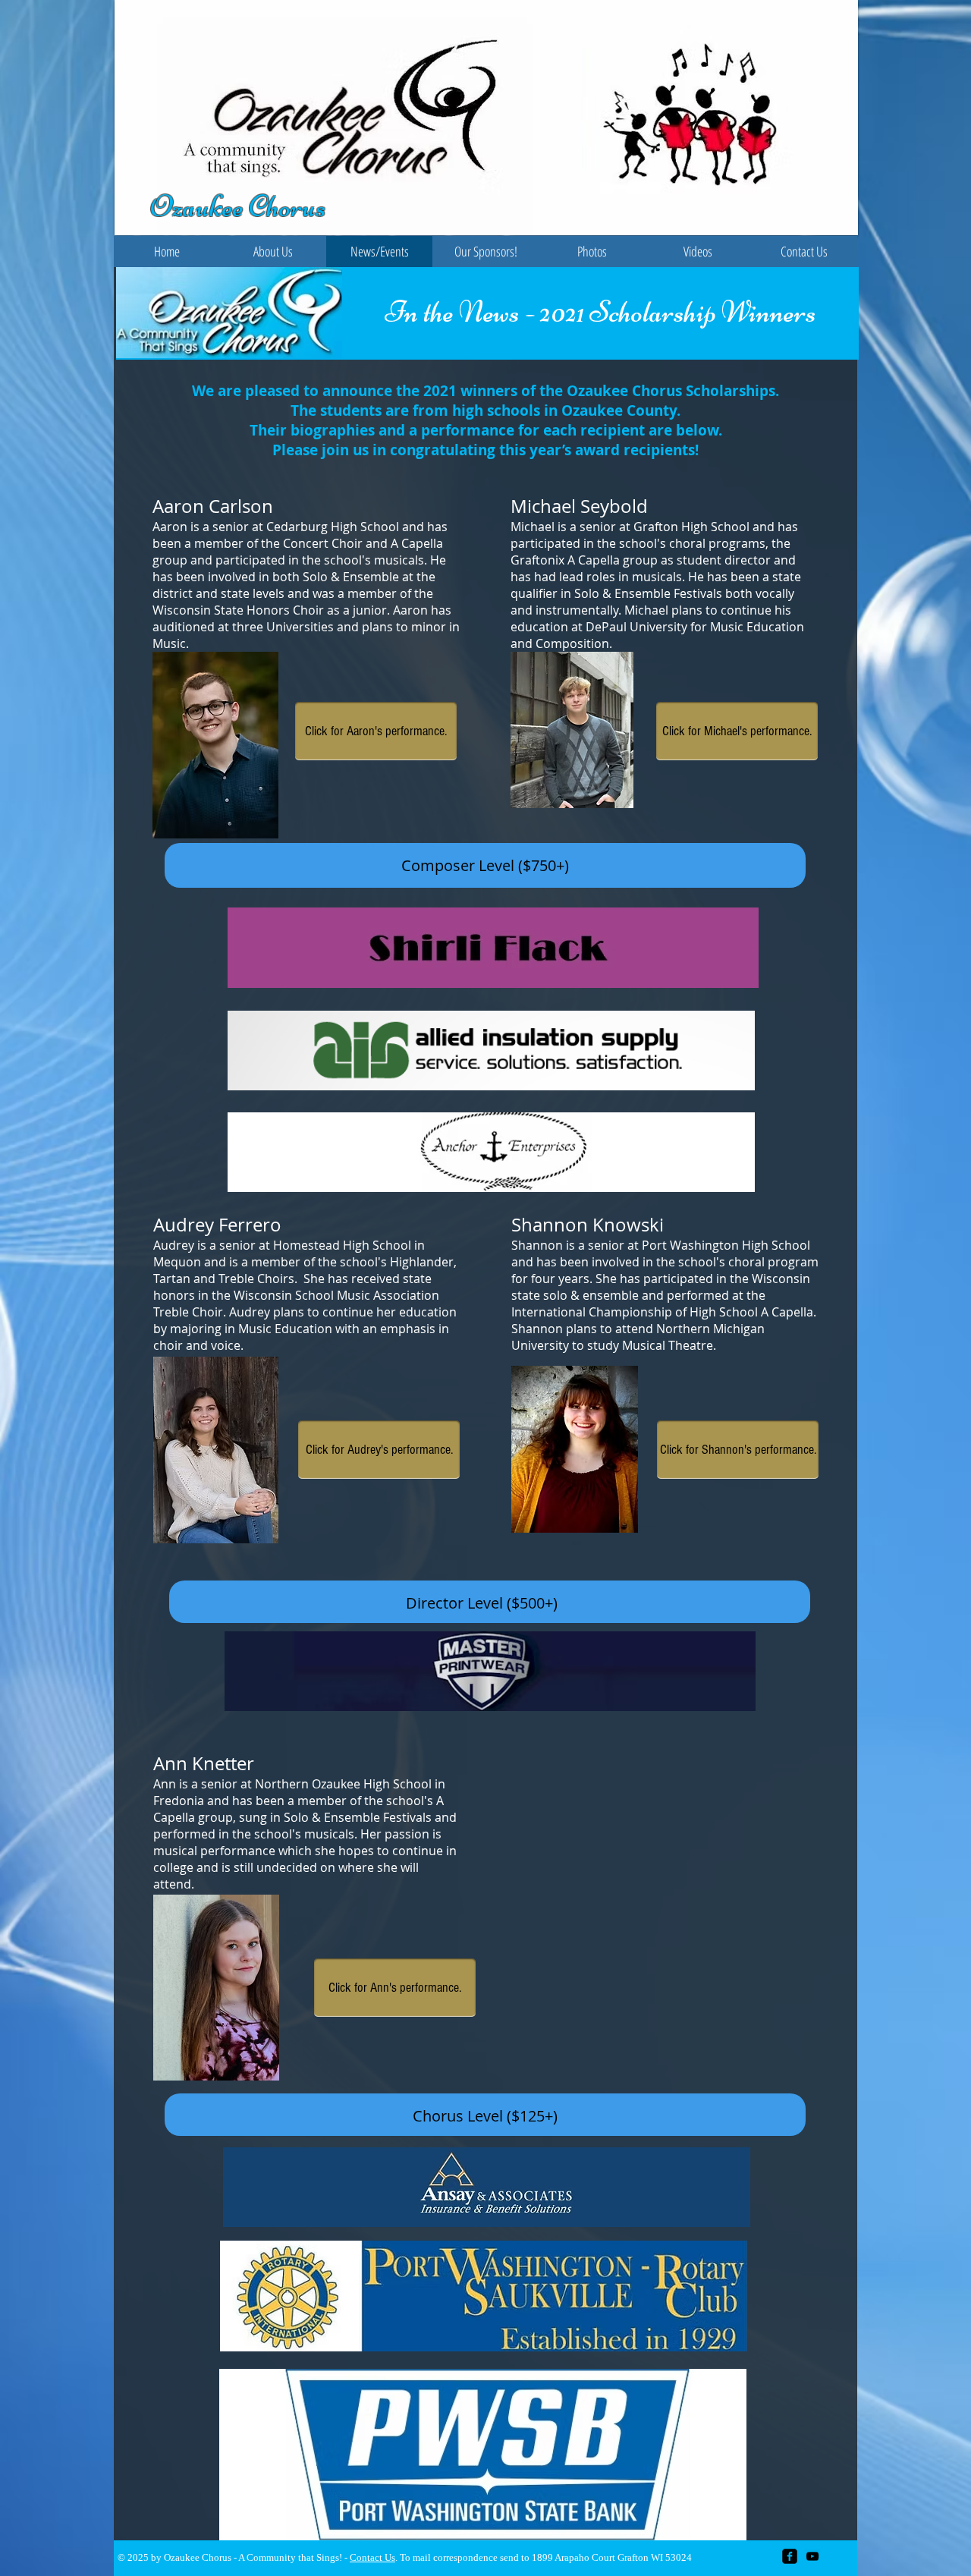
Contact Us (372, 2557)
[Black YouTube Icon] (812, 2556)
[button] (273, 252)
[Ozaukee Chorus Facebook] (790, 2556)
